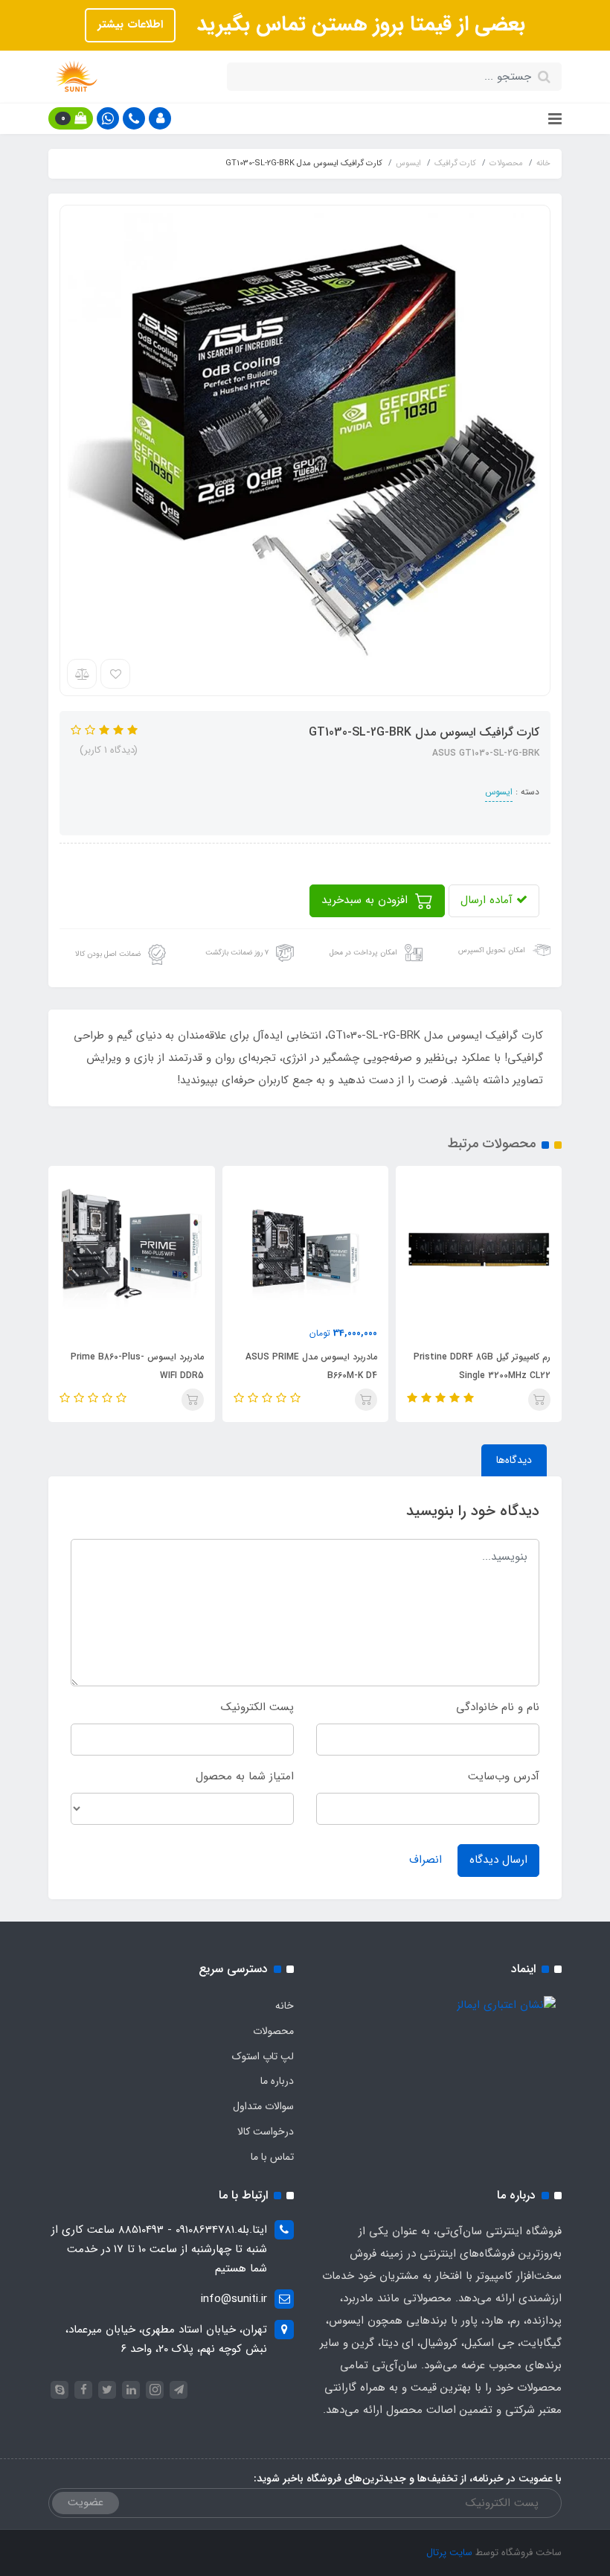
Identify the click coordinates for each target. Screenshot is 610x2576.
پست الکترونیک (257, 1707)
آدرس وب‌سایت (504, 1776)
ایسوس (499, 792)
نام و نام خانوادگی (498, 1707)
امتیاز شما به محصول (245, 1776)
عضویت (86, 2502)
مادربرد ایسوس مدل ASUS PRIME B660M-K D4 (311, 1366)
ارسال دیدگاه (498, 1860)
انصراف (426, 1860)
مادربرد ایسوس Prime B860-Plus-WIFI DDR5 (137, 1366)
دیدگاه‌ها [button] (514, 1460)
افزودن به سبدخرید (366, 900)
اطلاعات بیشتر (130, 25)
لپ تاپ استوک (263, 2056)
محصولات (273, 2031)
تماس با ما (272, 2157)
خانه (285, 2006)
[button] (160, 118)
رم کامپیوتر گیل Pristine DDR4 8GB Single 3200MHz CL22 (482, 1366)
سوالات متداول (263, 2106)
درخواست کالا (266, 2132)
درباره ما (277, 2081)
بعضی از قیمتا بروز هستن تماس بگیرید (358, 25)
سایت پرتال (449, 2553)
